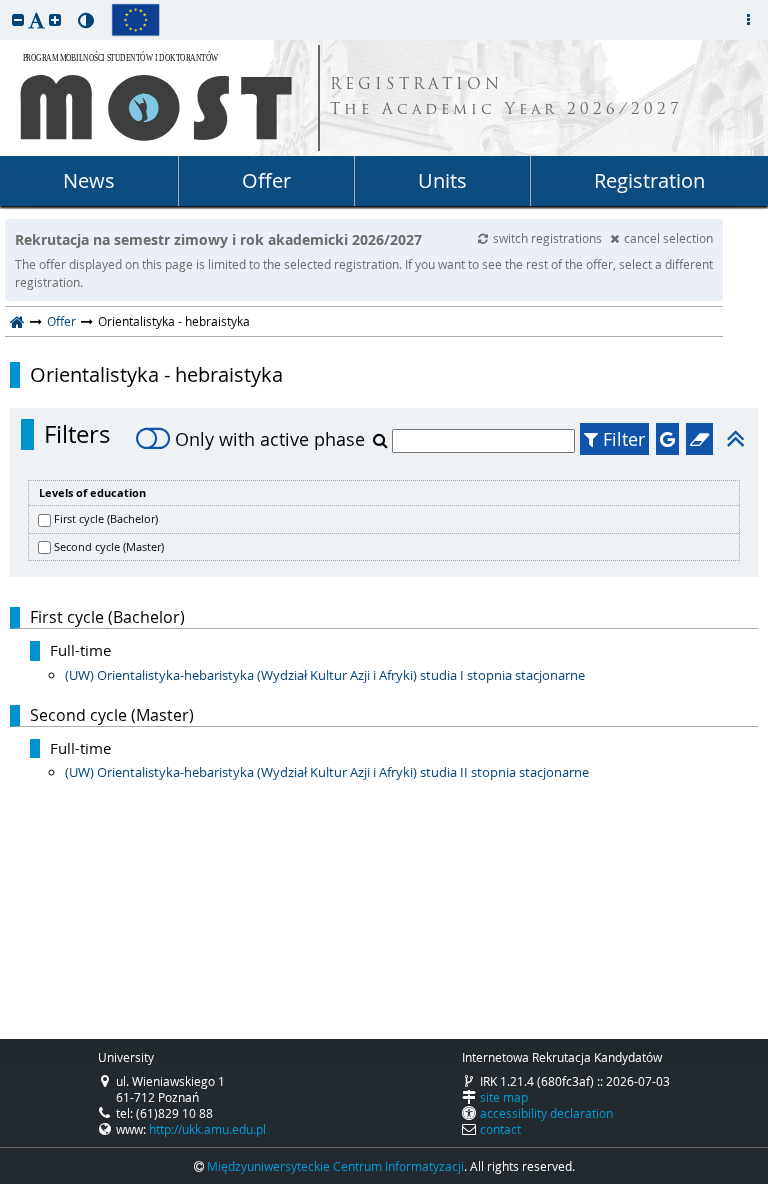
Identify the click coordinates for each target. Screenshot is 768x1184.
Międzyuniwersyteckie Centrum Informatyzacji (335, 1166)
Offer (266, 180)
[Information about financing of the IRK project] (135, 20)
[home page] (17, 321)
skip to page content (5, 5)
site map (504, 1097)
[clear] (699, 439)
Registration (649, 180)
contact (500, 1129)
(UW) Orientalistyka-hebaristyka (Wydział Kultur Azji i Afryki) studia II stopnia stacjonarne (327, 772)
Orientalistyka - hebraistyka (156, 375)
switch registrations (549, 238)
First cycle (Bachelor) (106, 518)
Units (442, 180)
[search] (382, 440)
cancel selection (668, 238)
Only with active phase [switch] (270, 439)
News (89, 180)
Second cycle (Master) (109, 546)
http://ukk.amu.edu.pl (207, 1129)
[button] (18, 19)
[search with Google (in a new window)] (667, 439)
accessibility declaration (546, 1113)
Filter (621, 439)
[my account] (748, 20)
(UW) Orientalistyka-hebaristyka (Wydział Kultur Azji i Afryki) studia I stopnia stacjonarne (325, 675)
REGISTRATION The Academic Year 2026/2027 (506, 98)
